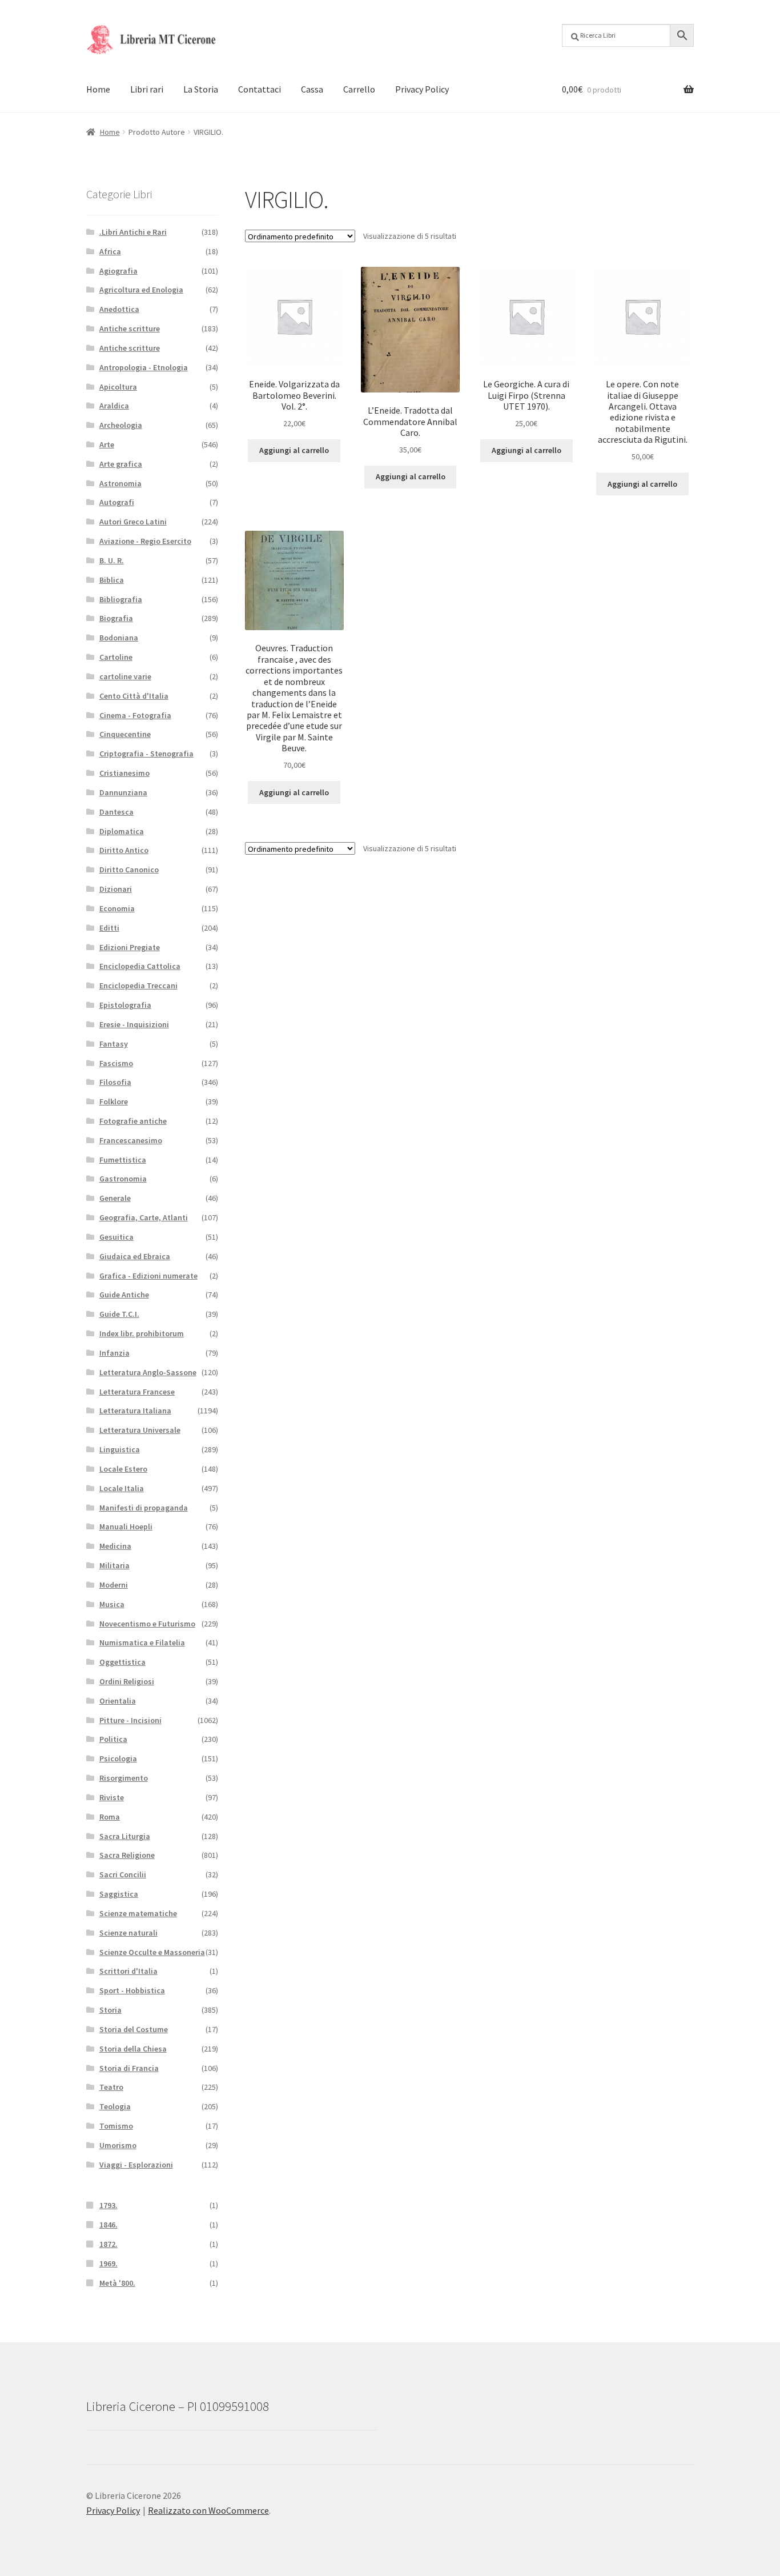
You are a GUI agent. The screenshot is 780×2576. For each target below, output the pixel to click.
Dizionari (116, 889)
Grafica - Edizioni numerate (148, 1276)
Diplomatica (122, 831)
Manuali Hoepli (126, 1527)
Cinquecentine (125, 734)
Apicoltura (118, 387)
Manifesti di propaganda (144, 1508)
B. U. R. (112, 560)
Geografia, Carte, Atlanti (144, 1217)
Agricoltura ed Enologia (141, 290)
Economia (117, 908)
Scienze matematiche (138, 1913)
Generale (115, 1198)
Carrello (359, 89)
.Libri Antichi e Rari (133, 232)
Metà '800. (117, 2283)
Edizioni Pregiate (130, 947)
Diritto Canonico (129, 870)
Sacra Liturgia (125, 1836)
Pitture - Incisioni (130, 1720)
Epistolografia (125, 1005)
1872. (108, 2244)
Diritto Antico (124, 850)
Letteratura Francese (137, 1392)
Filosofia (115, 1082)
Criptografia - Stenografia (146, 754)
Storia (110, 2010)
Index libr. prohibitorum (142, 1333)
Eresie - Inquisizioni (134, 1024)
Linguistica (120, 1449)
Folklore (114, 1101)
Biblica (112, 580)
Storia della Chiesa (133, 2049)
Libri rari (147, 89)
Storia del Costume (134, 2029)
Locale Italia (122, 1488)
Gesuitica (116, 1237)
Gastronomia (123, 1179)
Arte (107, 444)
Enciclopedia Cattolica (140, 966)
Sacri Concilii (123, 1874)
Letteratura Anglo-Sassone (148, 1372)
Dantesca (116, 812)
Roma (110, 1817)
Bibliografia (121, 599)
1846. (108, 2225)
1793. (108, 2205)
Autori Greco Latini (133, 522)
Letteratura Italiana (135, 1411)
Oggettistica (122, 1662)
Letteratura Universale (140, 1430)
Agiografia (118, 271)
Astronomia (120, 483)
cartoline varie (125, 676)
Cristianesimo (124, 773)
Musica (112, 1604)
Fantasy (114, 1044)
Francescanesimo (131, 1140)
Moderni (114, 1585)
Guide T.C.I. (119, 1314)
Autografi (117, 502)
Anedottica (119, 309)
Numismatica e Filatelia (142, 1642)
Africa (110, 251)
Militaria (114, 1565)
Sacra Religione (127, 1855)
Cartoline (116, 657)
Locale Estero (123, 1469)
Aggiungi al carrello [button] (294, 450)
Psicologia (118, 1758)
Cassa (312, 89)
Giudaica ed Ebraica (135, 1256)
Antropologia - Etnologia (144, 367)
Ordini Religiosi (127, 1681)
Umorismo (118, 2145)
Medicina (115, 1546)
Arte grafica (121, 464)
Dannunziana (123, 792)
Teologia (115, 2106)
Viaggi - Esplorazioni (136, 2165)
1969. (108, 2263)
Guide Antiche (124, 1295)
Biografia (116, 618)
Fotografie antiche (133, 1121)
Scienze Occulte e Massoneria (152, 1952)
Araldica (114, 406)
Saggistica (119, 1894)
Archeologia (121, 425)
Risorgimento (124, 1778)
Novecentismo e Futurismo (147, 1624)
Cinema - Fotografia (135, 715)
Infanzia (114, 1353)
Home (98, 89)
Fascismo (116, 1063)
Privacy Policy (422, 89)
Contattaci (260, 89)
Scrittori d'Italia (128, 1971)
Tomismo (116, 2126)
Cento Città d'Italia (134, 696)
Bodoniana (119, 638)
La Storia (201, 89)
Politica (113, 1739)
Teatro (111, 2087)
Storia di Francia (129, 2068)
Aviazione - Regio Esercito (145, 541)
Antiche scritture (130, 328)
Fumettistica (123, 1160)
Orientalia (118, 1701)
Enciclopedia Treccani (138, 985)
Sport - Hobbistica (132, 1990)
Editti (109, 928)
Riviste (112, 1797)
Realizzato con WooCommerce (208, 2510)
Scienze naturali (128, 1933)
